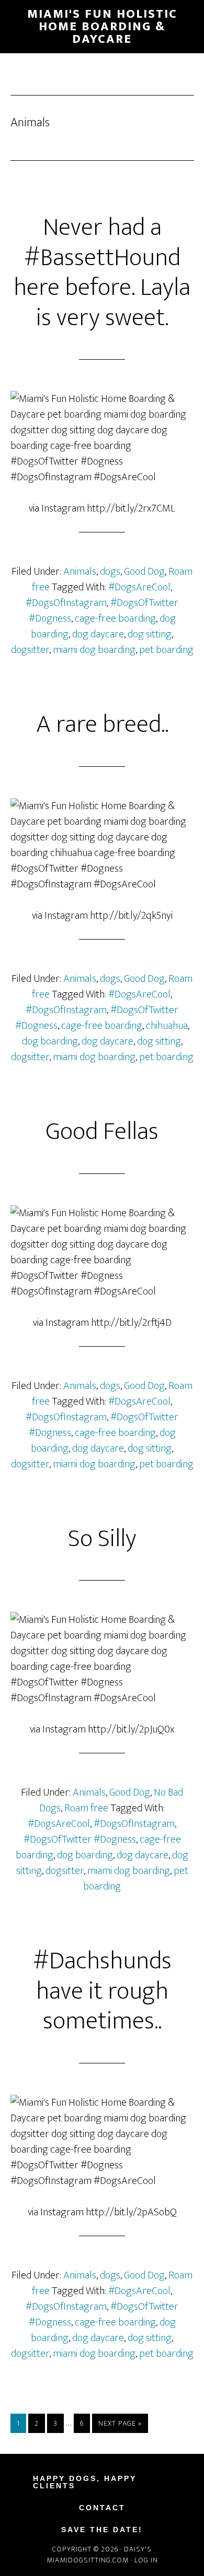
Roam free (86, 1808)
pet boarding (166, 650)
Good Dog (144, 572)
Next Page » (120, 2423)
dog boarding (50, 1041)
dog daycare (98, 634)
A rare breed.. (102, 725)
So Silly (102, 1539)
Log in (146, 2560)
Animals (80, 572)
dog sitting (150, 634)
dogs (110, 572)
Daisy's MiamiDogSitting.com (99, 2555)
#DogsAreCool (139, 587)
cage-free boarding (115, 619)
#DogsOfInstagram (66, 603)
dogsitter (30, 650)
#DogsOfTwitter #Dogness (80, 1839)
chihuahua (167, 1026)
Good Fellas (102, 1132)
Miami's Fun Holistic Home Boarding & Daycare (102, 27)
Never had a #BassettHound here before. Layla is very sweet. (102, 273)
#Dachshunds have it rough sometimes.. (102, 1991)
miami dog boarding (94, 650)
